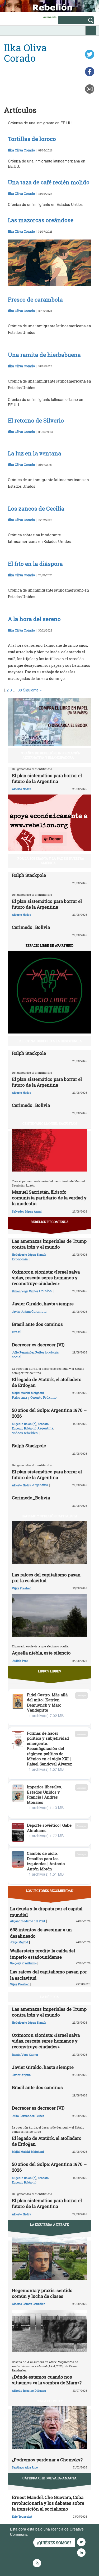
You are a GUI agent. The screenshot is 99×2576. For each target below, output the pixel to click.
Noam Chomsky (50, 2401)
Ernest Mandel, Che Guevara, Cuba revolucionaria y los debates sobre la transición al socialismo (48, 2503)
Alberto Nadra (22, 789)
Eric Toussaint (22, 2516)
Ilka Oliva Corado (21, 150)
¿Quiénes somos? (54, 2543)
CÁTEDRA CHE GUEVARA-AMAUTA (49, 2478)
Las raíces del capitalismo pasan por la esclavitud (46, 1578)
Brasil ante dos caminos (37, 1324)
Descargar (81, 1695)
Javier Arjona (21, 1312)
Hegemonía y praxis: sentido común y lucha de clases (42, 2293)
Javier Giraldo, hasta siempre (43, 1304)
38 (20, 690)
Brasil (17, 1332)
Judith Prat (20, 1661)
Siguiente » (32, 690)
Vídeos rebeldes (25, 1433)
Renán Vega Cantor (25, 1291)
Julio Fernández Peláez (28, 1352)
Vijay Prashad (22, 1588)
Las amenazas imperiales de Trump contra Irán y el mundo (49, 1244)
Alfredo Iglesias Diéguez (29, 2391)
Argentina (45, 1428)
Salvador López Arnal (27, 1211)
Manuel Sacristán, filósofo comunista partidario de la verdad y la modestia (49, 1198)
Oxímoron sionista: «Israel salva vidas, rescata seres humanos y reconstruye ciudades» (46, 1278)
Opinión (45, 1291)
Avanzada (50, 17)
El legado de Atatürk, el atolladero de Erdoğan (47, 1382)
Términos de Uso (44, 2534)
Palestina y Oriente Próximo (34, 1397)
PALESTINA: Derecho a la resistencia (50, 1041)
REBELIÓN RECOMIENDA (50, 1222)
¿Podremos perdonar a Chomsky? (47, 2460)
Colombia (39, 1311)
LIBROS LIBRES (49, 1671)
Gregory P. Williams (23, 1963)
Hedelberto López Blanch (29, 1254)
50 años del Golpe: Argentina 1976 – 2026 (49, 1413)
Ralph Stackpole (29, 875)
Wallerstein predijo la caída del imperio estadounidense (43, 1954)
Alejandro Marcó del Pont (28, 1921)
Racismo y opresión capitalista (49, 1516)
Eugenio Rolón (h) (24, 1424)
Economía (20, 1259)
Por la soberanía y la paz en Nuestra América (51, 861)
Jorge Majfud (19, 1942)
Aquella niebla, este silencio (41, 1653)
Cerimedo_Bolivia (31, 927)
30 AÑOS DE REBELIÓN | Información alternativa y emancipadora (51, 755)
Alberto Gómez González (29, 2304)
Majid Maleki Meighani (28, 1393)
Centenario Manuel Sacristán (50, 1123)
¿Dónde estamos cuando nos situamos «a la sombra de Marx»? (47, 2380)
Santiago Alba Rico (25, 2467)
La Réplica (49, 1997)
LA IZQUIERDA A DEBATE (49, 2224)
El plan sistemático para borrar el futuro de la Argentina (47, 778)
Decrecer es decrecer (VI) (38, 1345)
